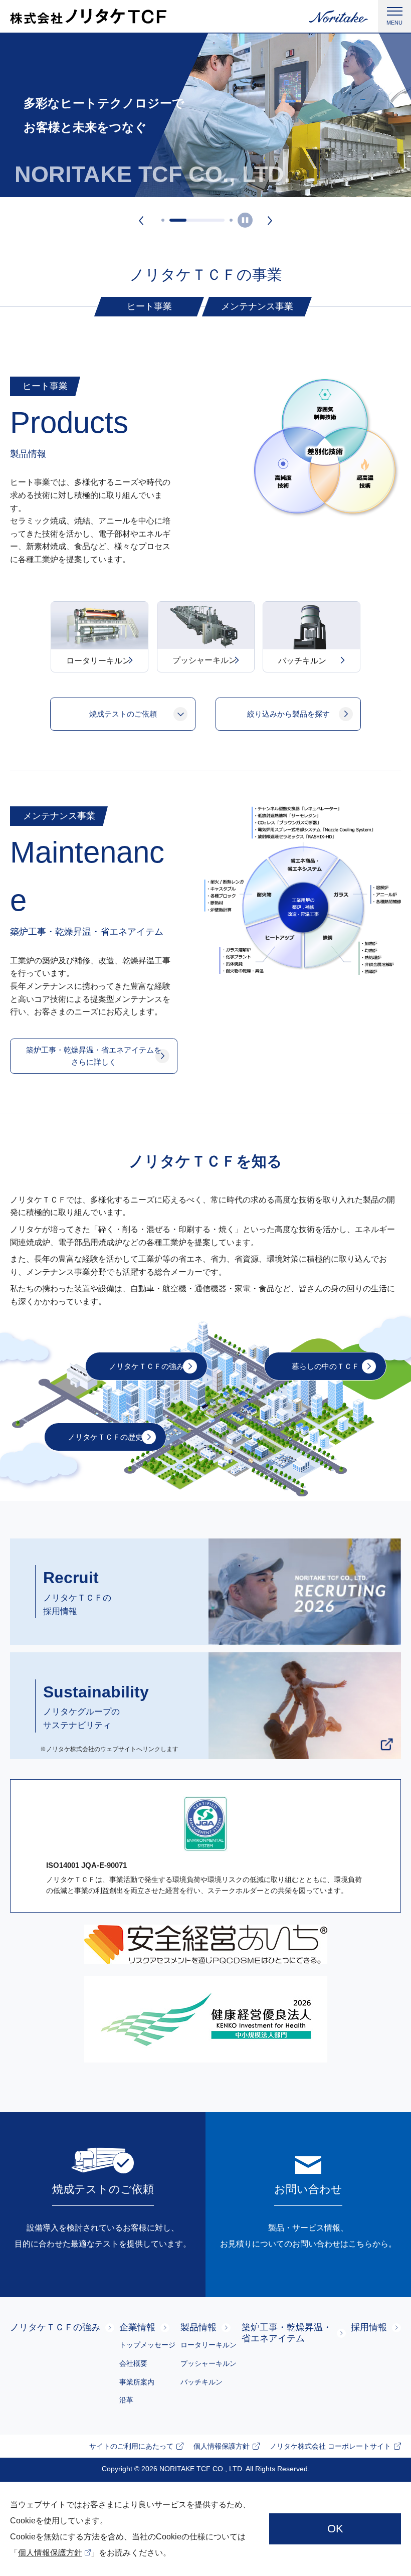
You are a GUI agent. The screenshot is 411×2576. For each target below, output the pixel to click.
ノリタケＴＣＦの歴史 (105, 1437)
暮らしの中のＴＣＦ (326, 1366)
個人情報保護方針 (50, 2553)
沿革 (126, 2400)
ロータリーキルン (209, 2345)
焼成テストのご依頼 (123, 714)
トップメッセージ (147, 2345)
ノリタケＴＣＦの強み (146, 1366)
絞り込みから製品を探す (288, 714)
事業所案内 (137, 2382)
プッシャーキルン (209, 2363)
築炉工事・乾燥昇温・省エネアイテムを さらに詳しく (94, 1056)
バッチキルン (201, 2382)
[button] (141, 220)
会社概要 (133, 2363)
